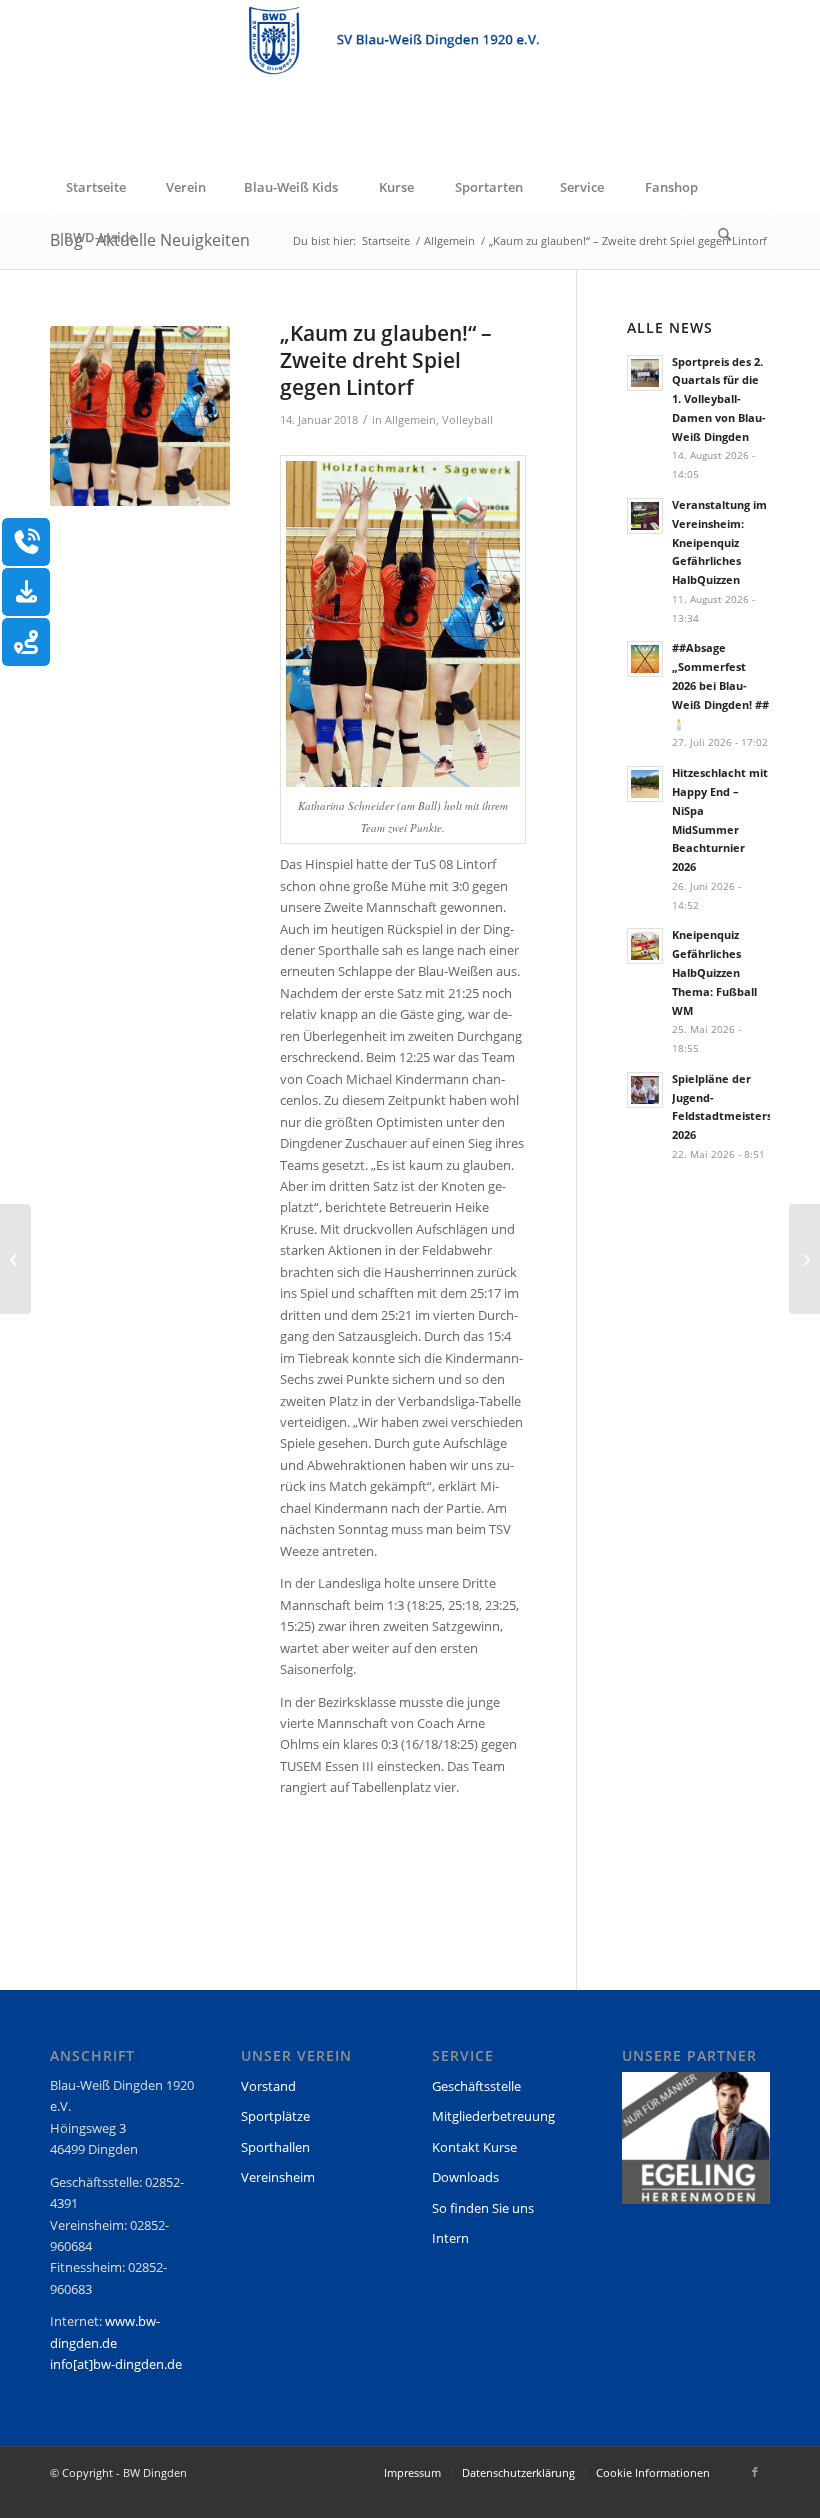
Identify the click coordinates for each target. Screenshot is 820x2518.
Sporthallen (275, 2147)
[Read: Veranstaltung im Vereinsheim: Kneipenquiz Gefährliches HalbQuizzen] (645, 516)
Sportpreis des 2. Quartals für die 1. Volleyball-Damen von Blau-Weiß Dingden (719, 399)
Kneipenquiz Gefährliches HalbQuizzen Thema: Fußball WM (714, 972)
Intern (450, 2238)
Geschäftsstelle (476, 2086)
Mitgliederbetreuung (493, 2116)
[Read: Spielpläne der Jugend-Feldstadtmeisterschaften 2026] (645, 1090)
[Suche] (725, 237)
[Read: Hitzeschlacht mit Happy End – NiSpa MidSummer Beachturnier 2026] (645, 784)
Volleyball (467, 420)
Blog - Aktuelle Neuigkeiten (150, 240)
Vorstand (268, 2086)
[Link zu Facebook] (755, 2472)
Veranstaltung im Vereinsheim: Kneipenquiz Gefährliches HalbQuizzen (719, 542)
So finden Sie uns (483, 2208)
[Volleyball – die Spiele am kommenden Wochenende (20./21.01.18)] (804, 1259)
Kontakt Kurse (474, 2147)
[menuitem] (95, 187)
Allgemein (410, 420)
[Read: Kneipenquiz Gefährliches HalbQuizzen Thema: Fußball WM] (645, 946)
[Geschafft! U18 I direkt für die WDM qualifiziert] (15, 1259)
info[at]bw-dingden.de (116, 2364)
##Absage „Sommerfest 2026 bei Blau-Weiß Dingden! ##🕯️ (720, 685)
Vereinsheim (278, 2177)
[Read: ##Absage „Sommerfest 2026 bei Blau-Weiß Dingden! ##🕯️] (645, 659)
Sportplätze (275, 2116)
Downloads (465, 2177)
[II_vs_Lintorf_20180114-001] (140, 416)
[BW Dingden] (410, 81)
